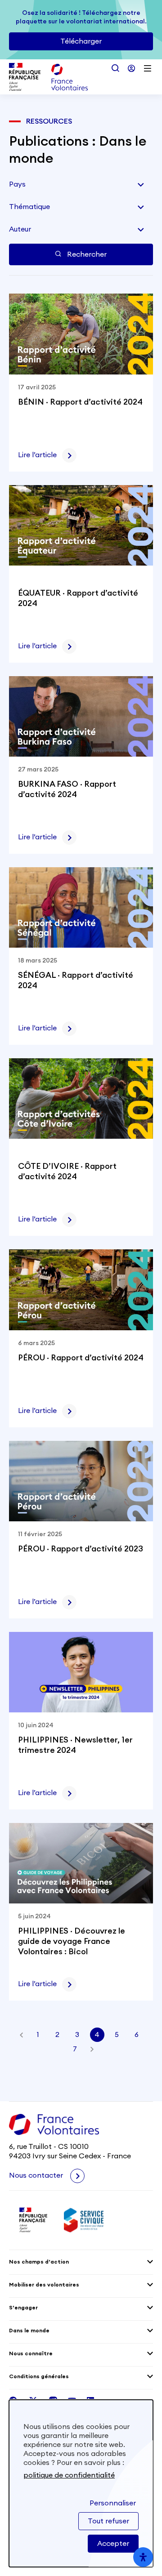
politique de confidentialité (69, 2475)
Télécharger (81, 41)
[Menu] (148, 68)
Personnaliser (113, 2503)
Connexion (131, 68)
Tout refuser (108, 2521)
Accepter (113, 2544)
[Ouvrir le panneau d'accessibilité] (143, 2557)
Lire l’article (37, 455)
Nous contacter (37, 2175)
